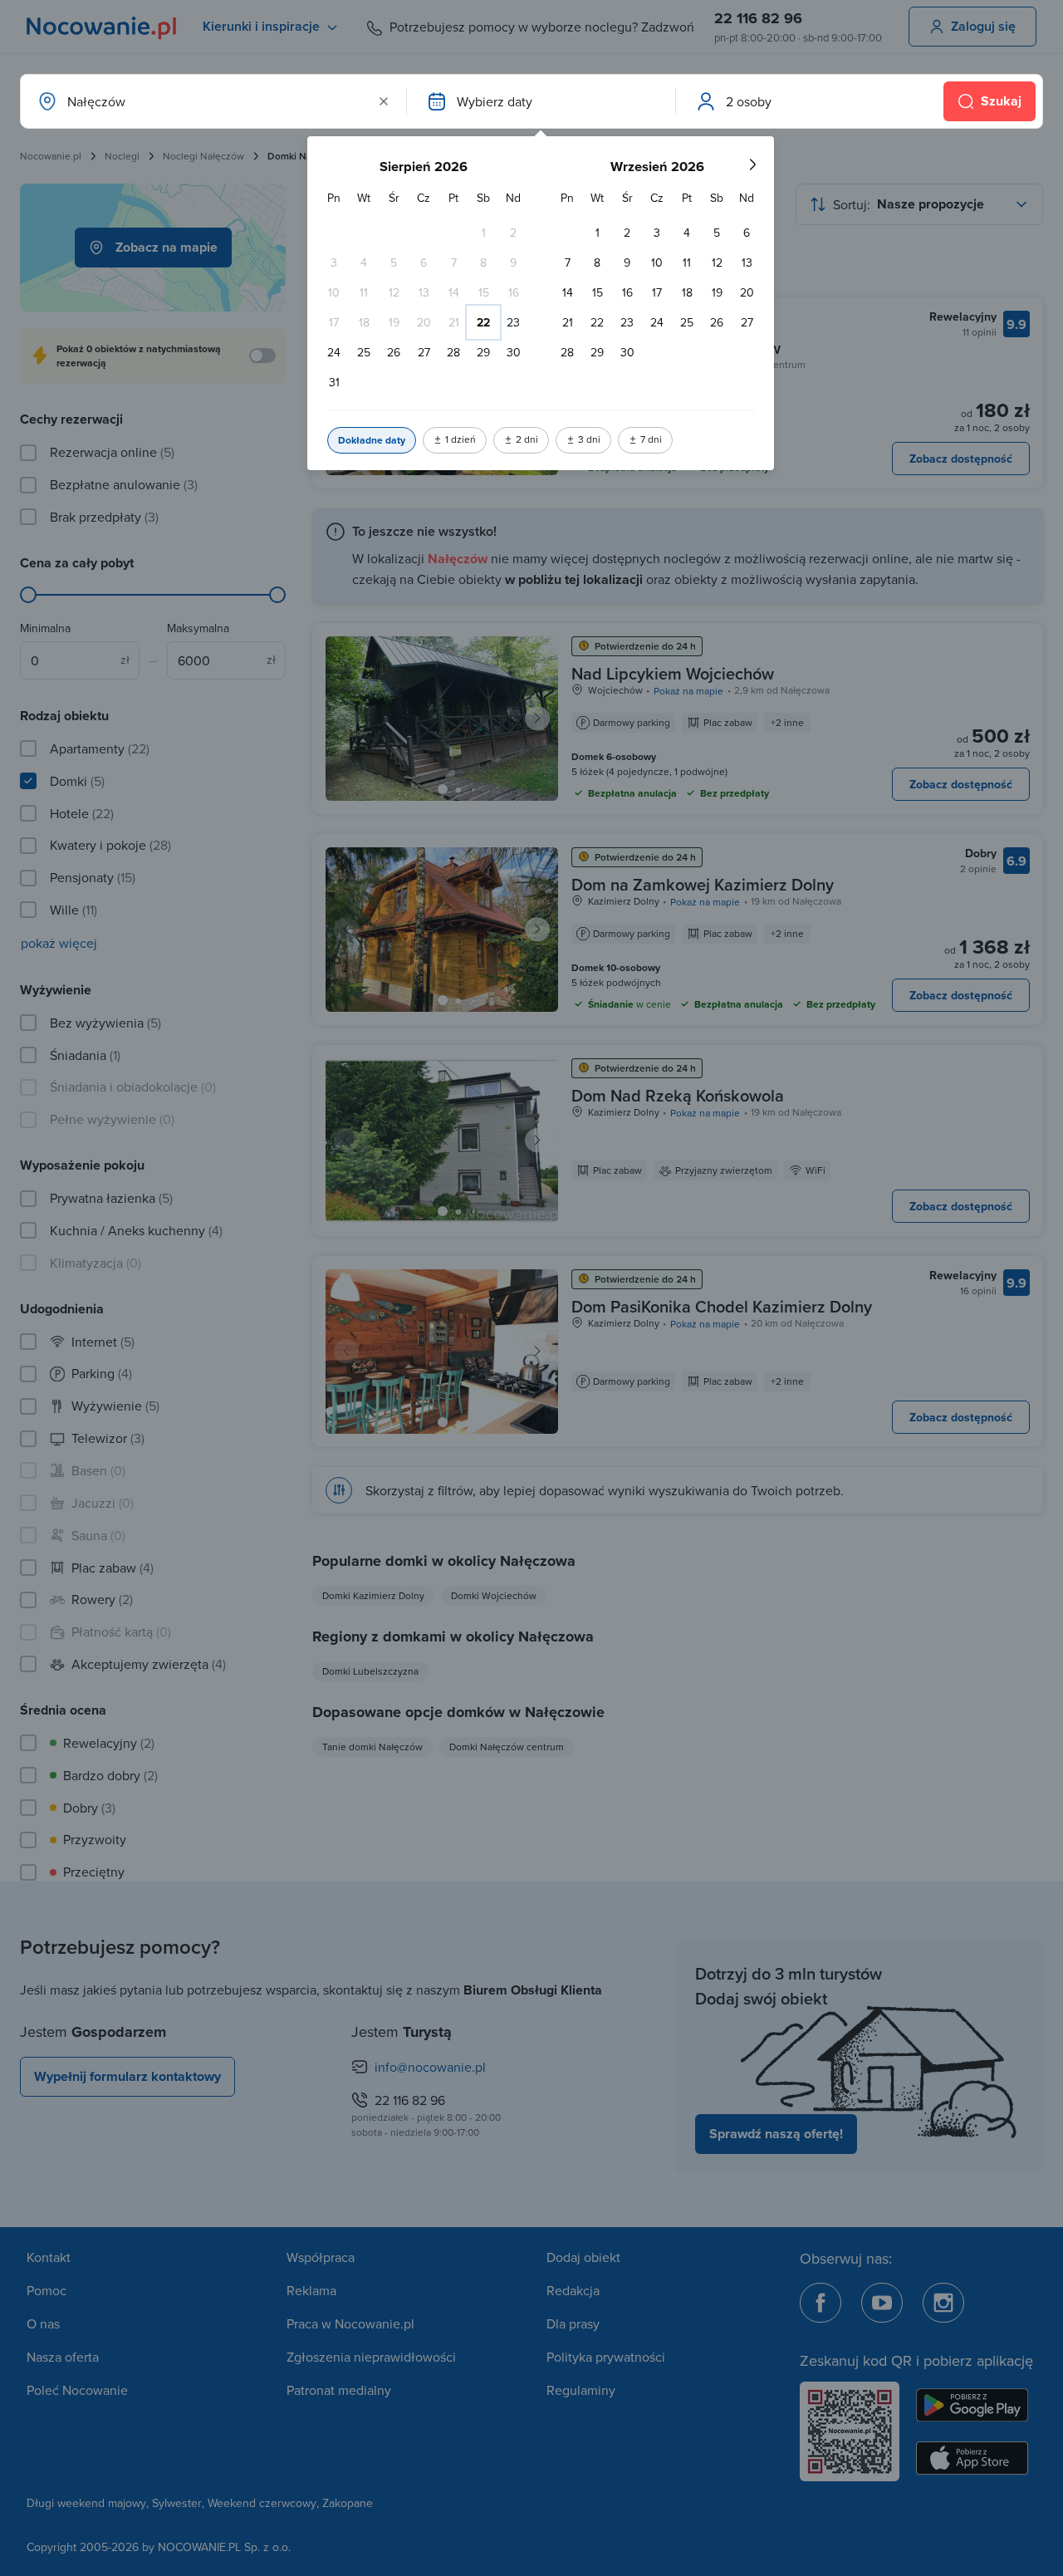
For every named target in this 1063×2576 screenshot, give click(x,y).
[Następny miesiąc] (752, 164)
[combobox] (212, 101)
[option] (483, 233)
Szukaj (1001, 101)
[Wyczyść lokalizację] (384, 101)
